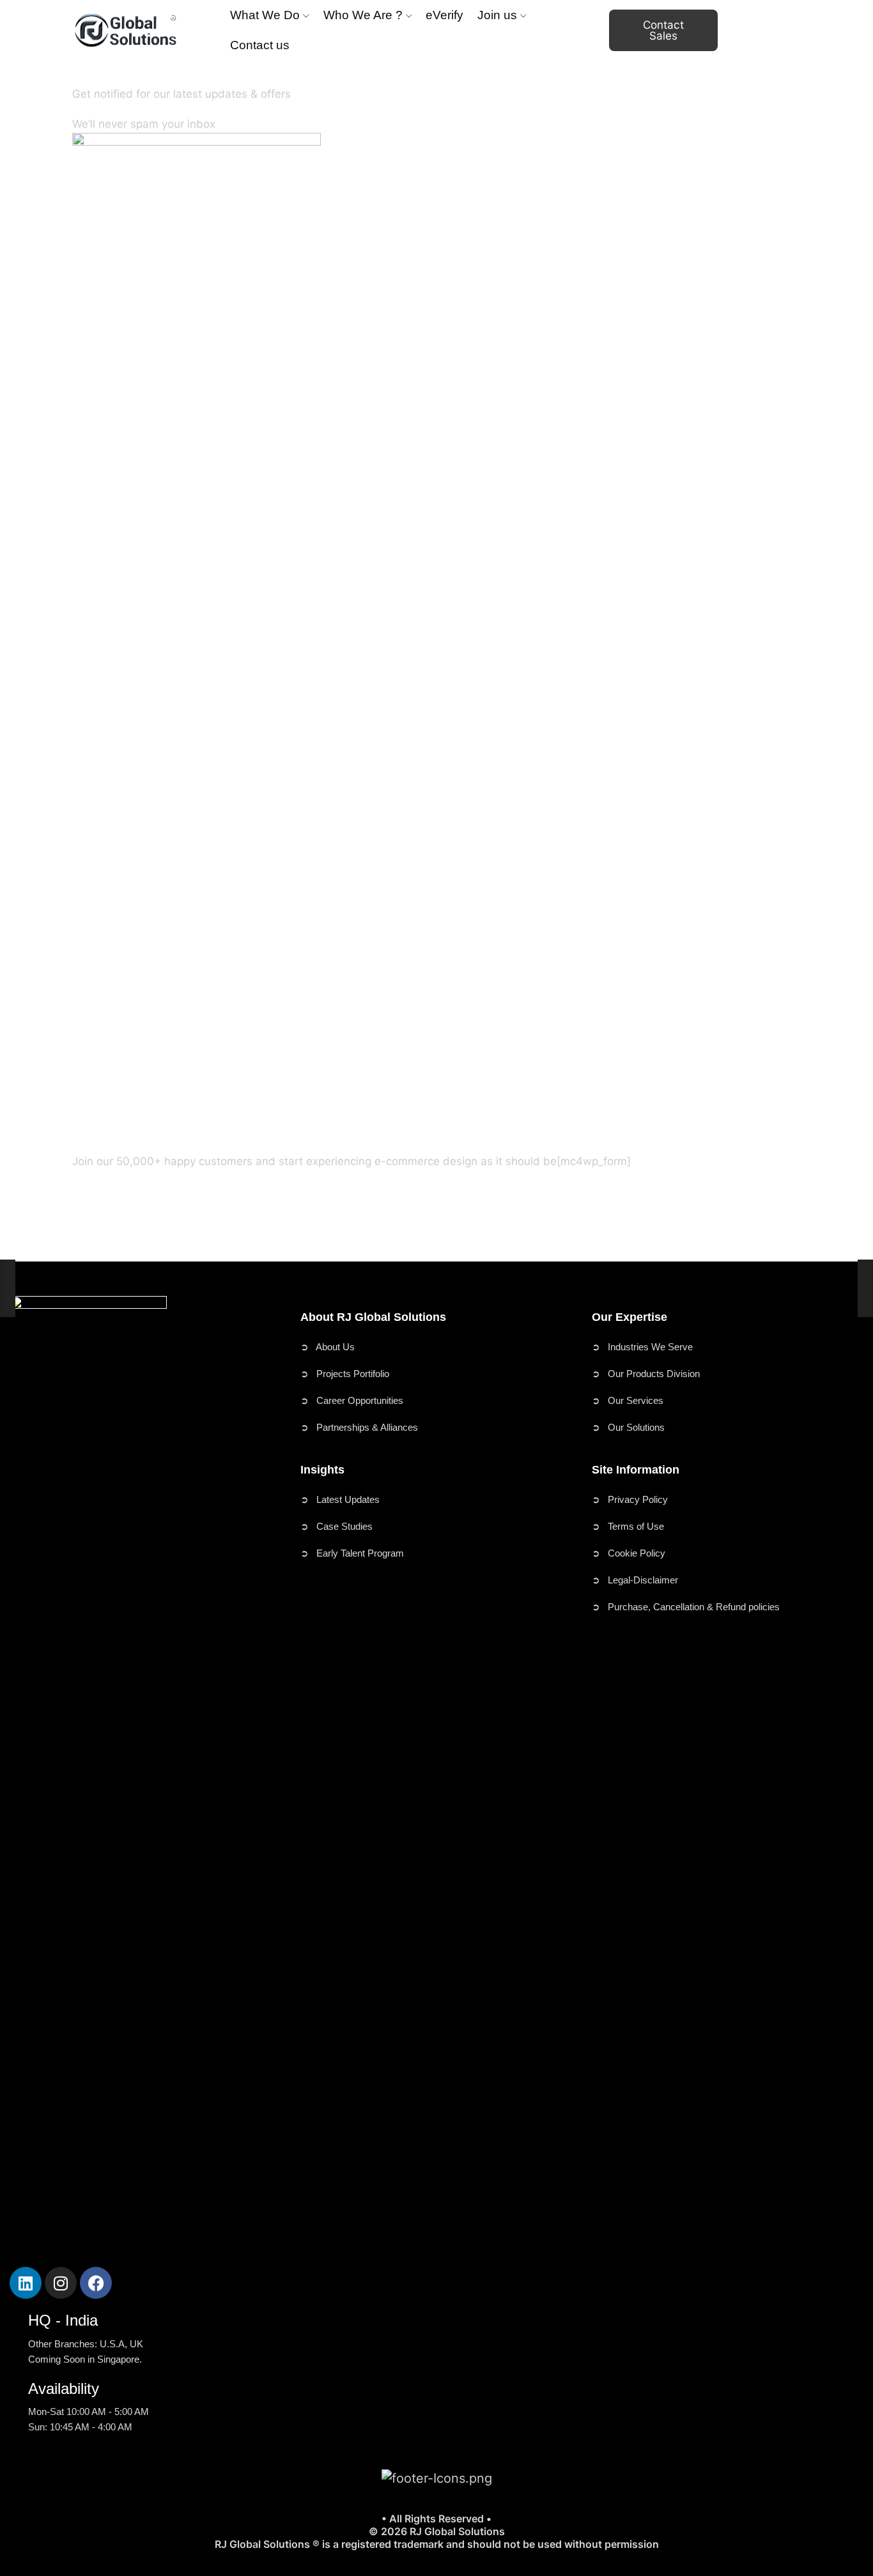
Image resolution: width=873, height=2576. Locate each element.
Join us (497, 15)
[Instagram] (61, 2283)
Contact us (260, 45)
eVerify (444, 15)
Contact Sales (663, 30)
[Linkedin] (26, 2283)
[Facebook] (96, 2283)
